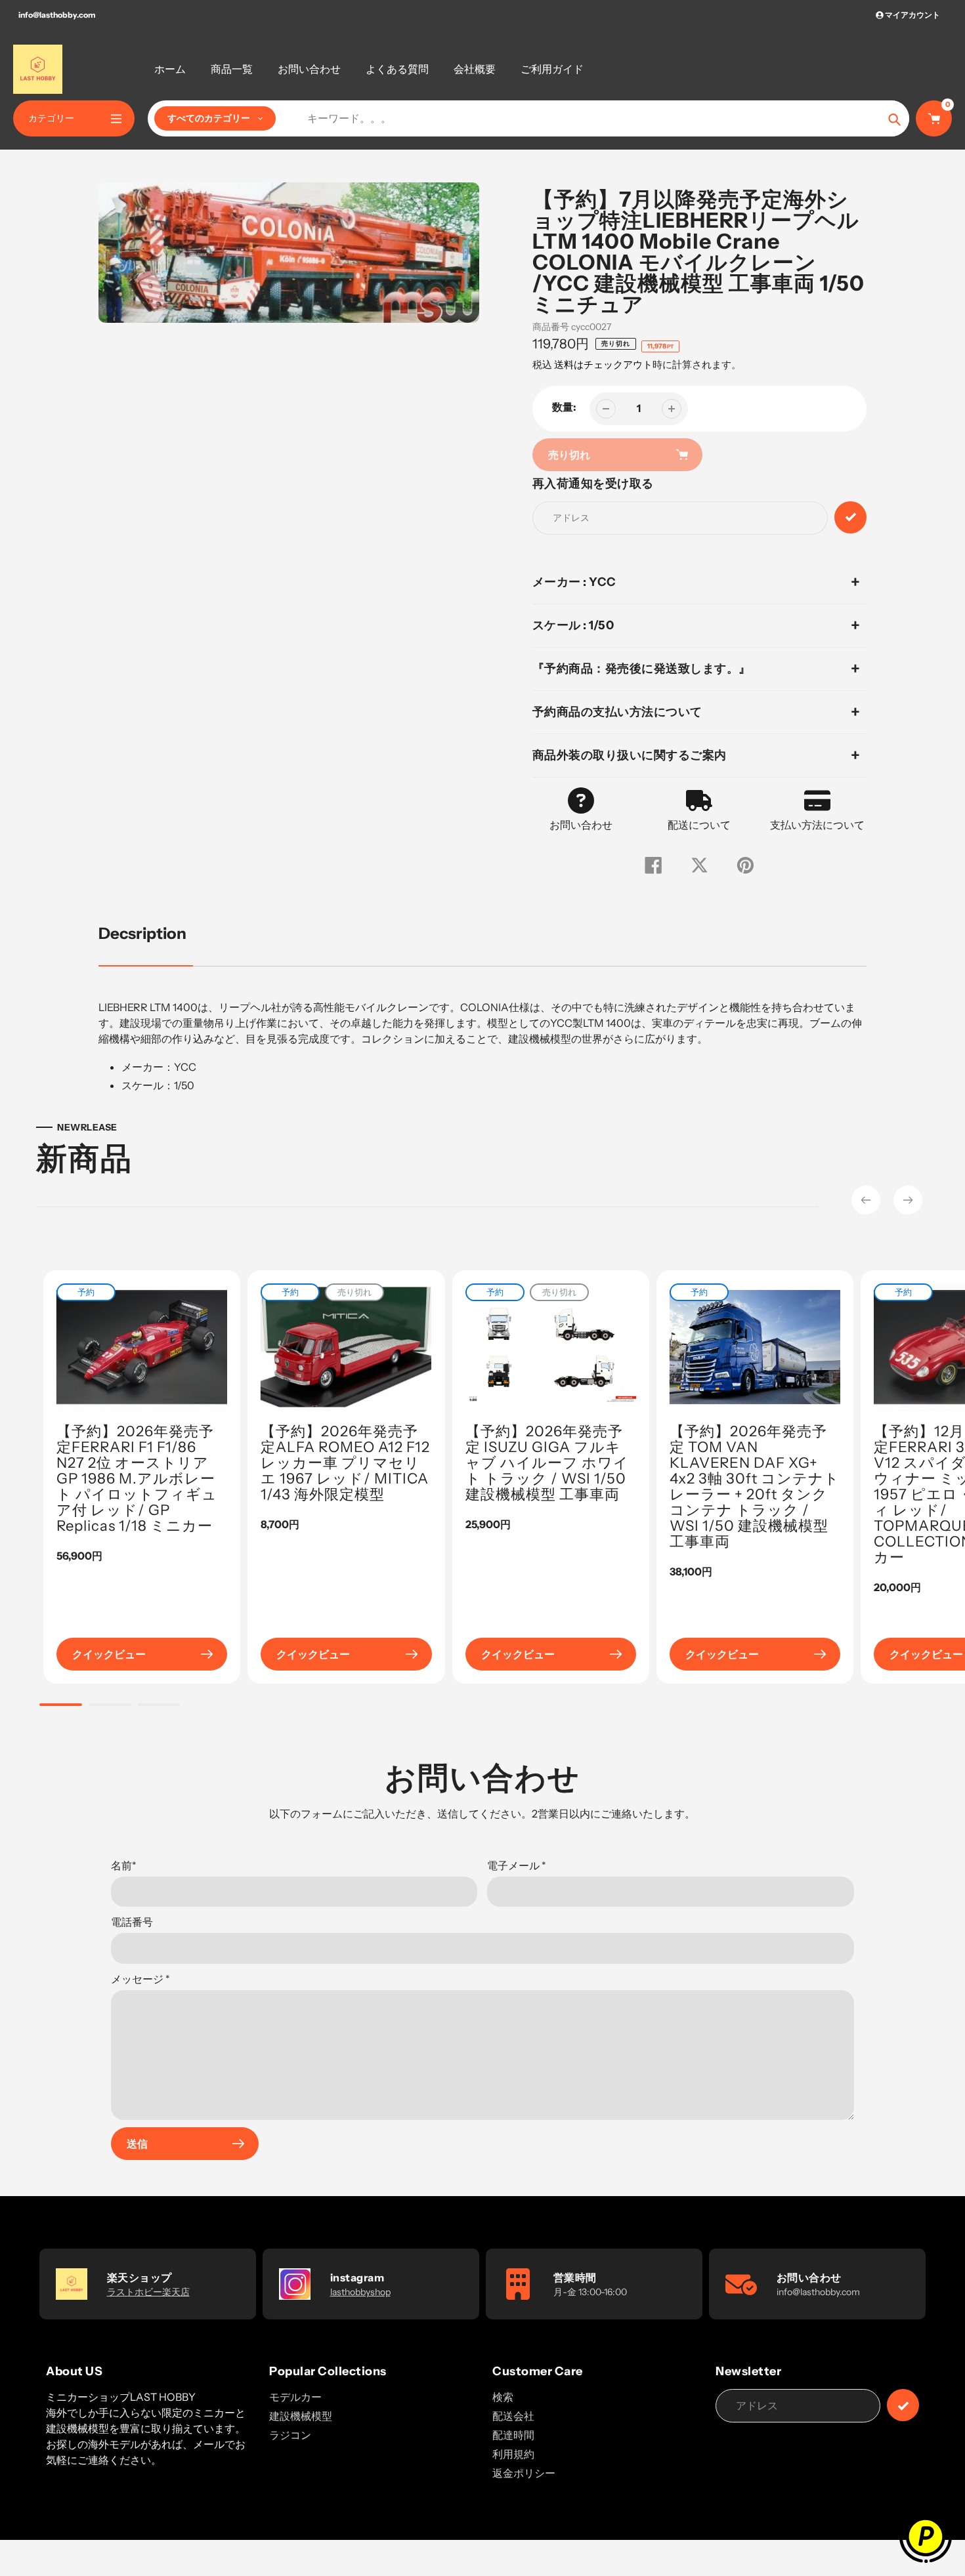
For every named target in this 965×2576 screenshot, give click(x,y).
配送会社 (513, 2416)
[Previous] (866, 1200)
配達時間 (513, 2435)
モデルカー (295, 2397)
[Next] (908, 1200)
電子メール (517, 1865)
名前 (124, 1865)
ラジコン (290, 2435)
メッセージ (140, 1979)
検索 (503, 2397)
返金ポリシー (524, 2473)
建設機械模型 (301, 2416)
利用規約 (513, 2454)
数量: (564, 407)
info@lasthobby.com (57, 15)
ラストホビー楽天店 (148, 2292)
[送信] (903, 2405)
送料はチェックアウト (603, 364)
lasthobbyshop (360, 2292)
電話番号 (132, 1922)
